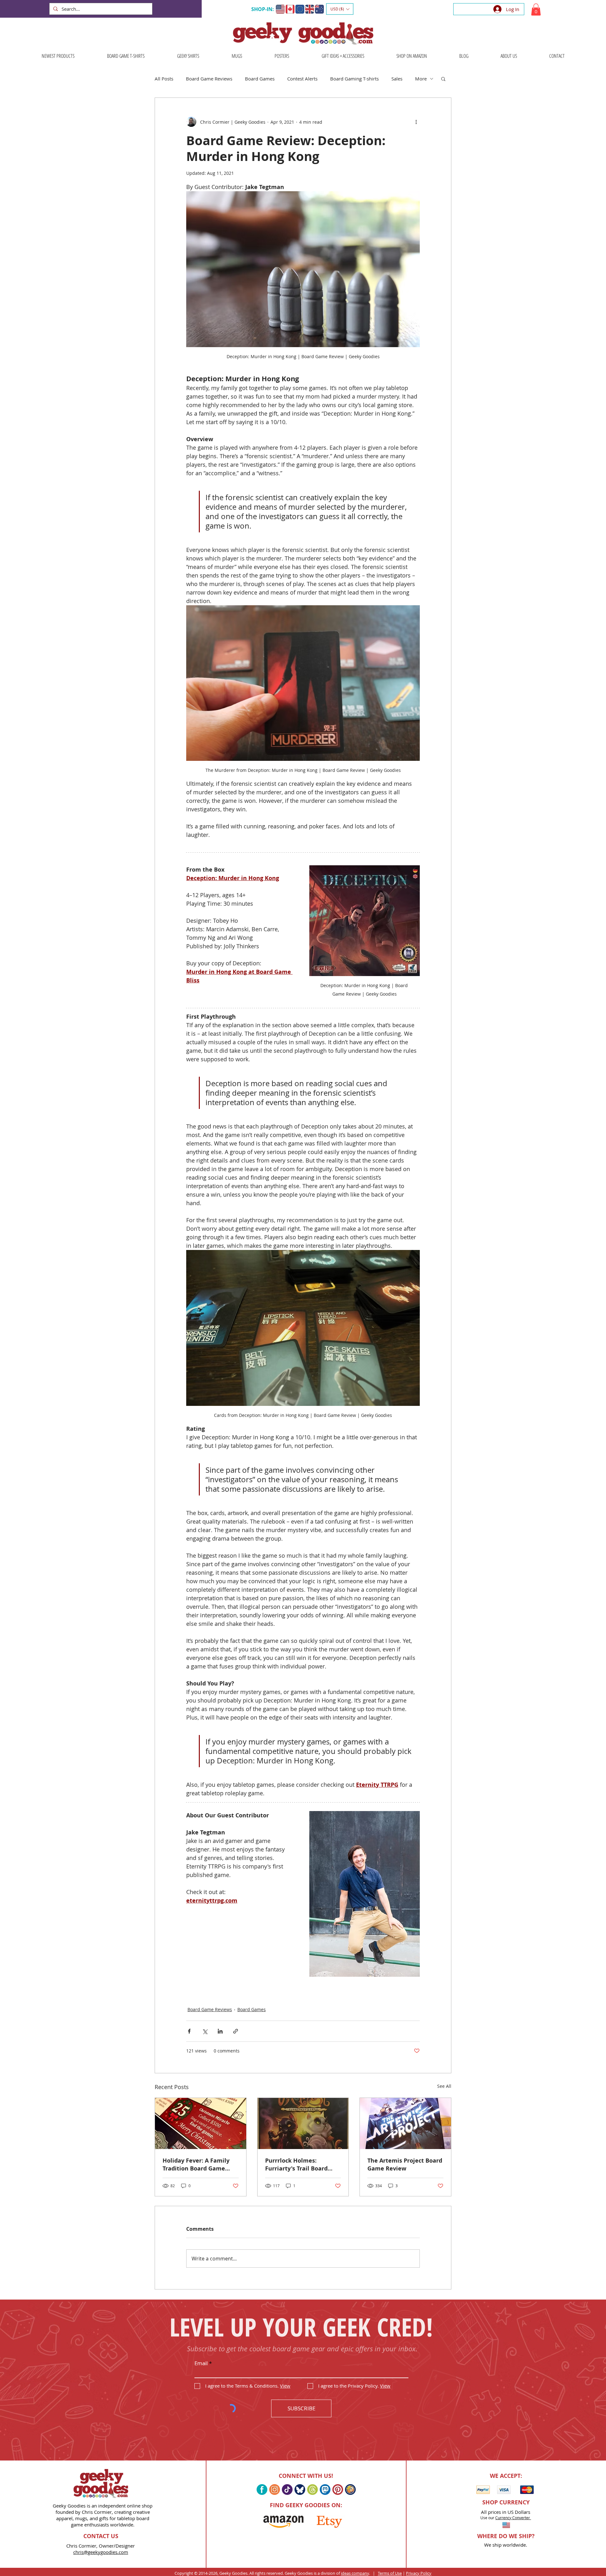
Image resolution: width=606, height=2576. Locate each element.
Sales (397, 79)
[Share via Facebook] (189, 2031)
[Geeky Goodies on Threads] (312, 2490)
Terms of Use (390, 2573)
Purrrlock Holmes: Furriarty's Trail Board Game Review (296, 2164)
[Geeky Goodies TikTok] (287, 2490)
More (421, 79)
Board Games (260, 79)
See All (444, 2086)
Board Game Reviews (209, 79)
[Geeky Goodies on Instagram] (275, 2490)
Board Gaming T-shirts (354, 79)
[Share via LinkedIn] (220, 2031)
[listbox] (340, 9)
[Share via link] (236, 2031)
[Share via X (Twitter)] (205, 2031)
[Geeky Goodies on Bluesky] (300, 2490)
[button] (340, 9)
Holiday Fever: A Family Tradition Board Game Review (196, 2164)
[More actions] (416, 122)
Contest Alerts (302, 79)
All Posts (164, 79)
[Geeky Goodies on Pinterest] (338, 2490)
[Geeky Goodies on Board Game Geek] (350, 2490)
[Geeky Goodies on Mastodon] (325, 2490)
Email (201, 2363)
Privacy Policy (419, 2573)
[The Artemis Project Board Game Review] (405, 2123)
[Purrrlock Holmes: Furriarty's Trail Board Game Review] (303, 2123)
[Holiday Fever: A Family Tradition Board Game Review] (201, 2123)
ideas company (355, 2573)
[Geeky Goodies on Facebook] (262, 2490)
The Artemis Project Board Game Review (405, 2164)
